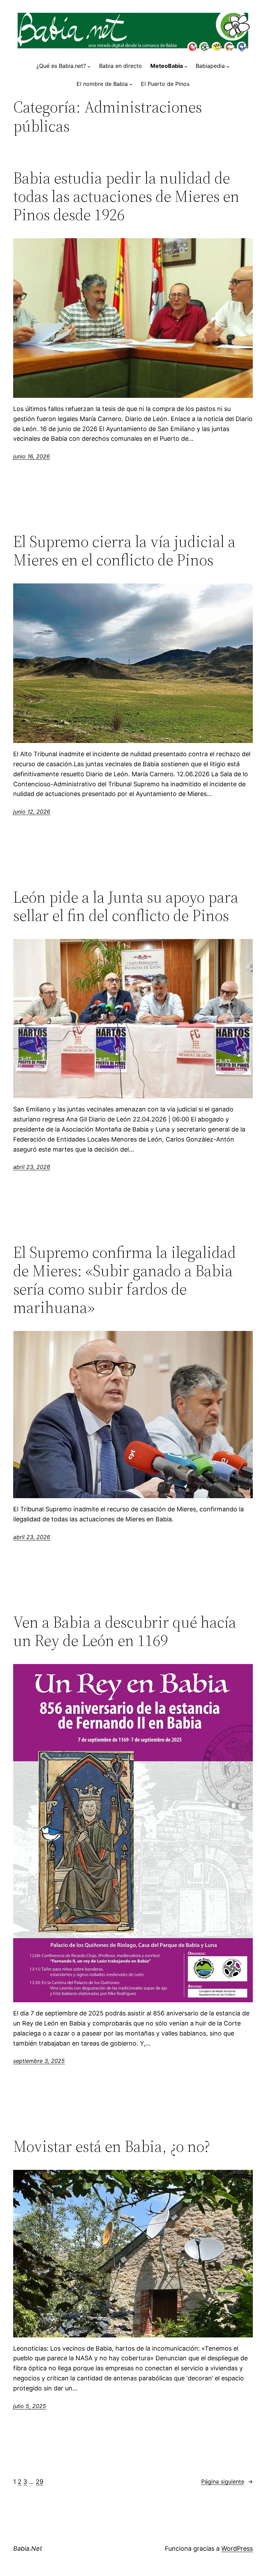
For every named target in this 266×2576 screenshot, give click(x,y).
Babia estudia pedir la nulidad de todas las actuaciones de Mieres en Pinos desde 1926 (126, 196)
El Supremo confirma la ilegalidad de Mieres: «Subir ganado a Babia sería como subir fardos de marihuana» (125, 1280)
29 (39, 2482)
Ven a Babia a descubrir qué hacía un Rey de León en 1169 (125, 1631)
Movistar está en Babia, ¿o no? (112, 2146)
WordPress (237, 2548)
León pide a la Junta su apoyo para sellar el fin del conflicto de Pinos (126, 906)
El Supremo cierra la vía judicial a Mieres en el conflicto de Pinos (124, 551)
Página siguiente (227, 2481)
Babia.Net (28, 2548)
